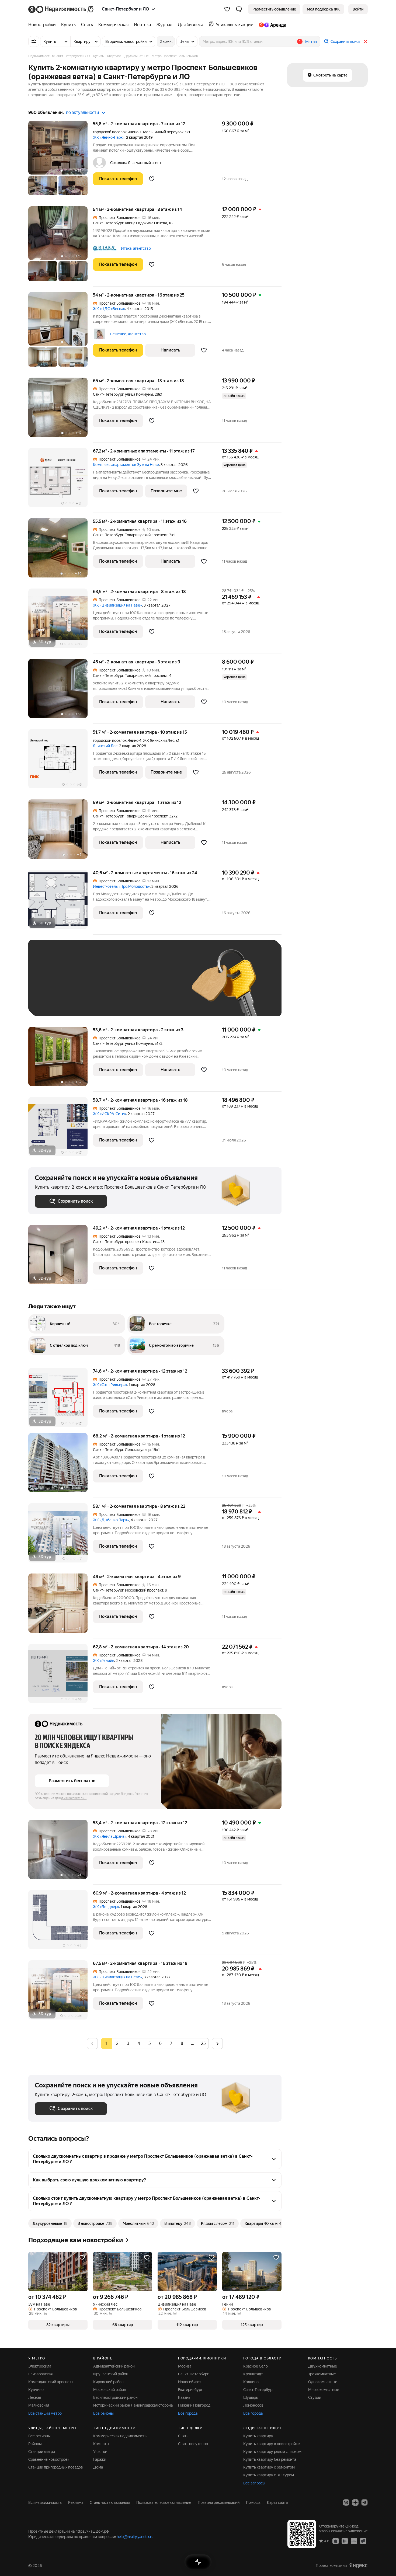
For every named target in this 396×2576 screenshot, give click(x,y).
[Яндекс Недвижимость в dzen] (355, 2502)
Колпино (251, 2382)
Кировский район (108, 2382)
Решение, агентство (128, 334)
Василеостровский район (115, 2397)
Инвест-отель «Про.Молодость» (121, 886)
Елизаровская (40, 2374)
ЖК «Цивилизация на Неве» (117, 605)
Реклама (76, 2502)
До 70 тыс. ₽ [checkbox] (123, 986)
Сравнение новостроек (49, 2459)
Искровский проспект (144, 1590)
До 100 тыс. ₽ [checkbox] (160, 986)
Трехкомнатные (322, 2374)
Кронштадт (253, 2374)
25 (203, 2043)
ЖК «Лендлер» (106, 1907)
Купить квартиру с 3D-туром (269, 2475)
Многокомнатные (324, 2390)
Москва (185, 2366)
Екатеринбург (190, 2390)
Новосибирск (190, 2382)
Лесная (35, 2397)
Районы (35, 2444)
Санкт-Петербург (108, 223)
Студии (315, 2397)
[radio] (117, 2044)
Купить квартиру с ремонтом (269, 2467)
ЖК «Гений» (103, 1661)
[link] (358, 9)
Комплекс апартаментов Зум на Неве (126, 465)
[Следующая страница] (217, 2043)
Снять (183, 2436)
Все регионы (39, 2436)
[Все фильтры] (34, 41)
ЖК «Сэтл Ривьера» (110, 1385)
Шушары (251, 2397)
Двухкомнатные (323, 2366)
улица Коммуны (139, 394)
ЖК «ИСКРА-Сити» (110, 1114)
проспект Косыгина (142, 1242)
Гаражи (100, 2459)
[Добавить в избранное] (152, 179)
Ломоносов (253, 2405)
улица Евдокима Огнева (146, 223)
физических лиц (74, 1798)
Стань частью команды (110, 2502)
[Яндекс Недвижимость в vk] (346, 2502)
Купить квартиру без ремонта (270, 2459)
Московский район (110, 2390)
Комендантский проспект (51, 2382)
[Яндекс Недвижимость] (61, 9)
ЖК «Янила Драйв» (110, 1836)
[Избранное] (227, 9)
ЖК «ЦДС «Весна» (109, 309)
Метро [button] (311, 42)
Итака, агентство (136, 248)
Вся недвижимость (45, 2502)
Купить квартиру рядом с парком (272, 2452)
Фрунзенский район (111, 2374)
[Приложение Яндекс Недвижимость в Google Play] (345, 2541)
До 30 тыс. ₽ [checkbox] (52, 986)
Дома (98, 2467)
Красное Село (256, 2366)
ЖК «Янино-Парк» (109, 137)
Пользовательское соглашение (164, 2502)
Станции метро (42, 2452)
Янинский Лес (105, 746)
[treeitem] (43, 25)
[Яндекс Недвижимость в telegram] (364, 2502)
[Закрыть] (366, 41)
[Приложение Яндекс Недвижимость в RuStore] (363, 2541)
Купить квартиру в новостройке (272, 2444)
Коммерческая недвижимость (120, 2436)
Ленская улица (138, 1450)
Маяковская (39, 2405)
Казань (184, 2397)
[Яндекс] (358, 2565)
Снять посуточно (193, 2444)
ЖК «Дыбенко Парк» (111, 1520)
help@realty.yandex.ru (135, 2537)
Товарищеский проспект (146, 535)
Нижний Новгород (194, 2405)
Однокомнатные (323, 2382)
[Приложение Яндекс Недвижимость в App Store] (336, 2541)
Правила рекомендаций (219, 2502)
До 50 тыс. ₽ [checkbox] (88, 986)
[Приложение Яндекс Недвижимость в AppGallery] (354, 2541)
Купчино (36, 2390)
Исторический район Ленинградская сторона (133, 2405)
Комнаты (101, 2444)
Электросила (40, 2366)
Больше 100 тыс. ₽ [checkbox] (58, 1002)
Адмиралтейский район (114, 2366)
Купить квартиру (258, 2436)
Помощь (253, 2502)
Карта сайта (277, 2502)
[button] (239, 9)
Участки (100, 2452)
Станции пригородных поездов (56, 2467)
